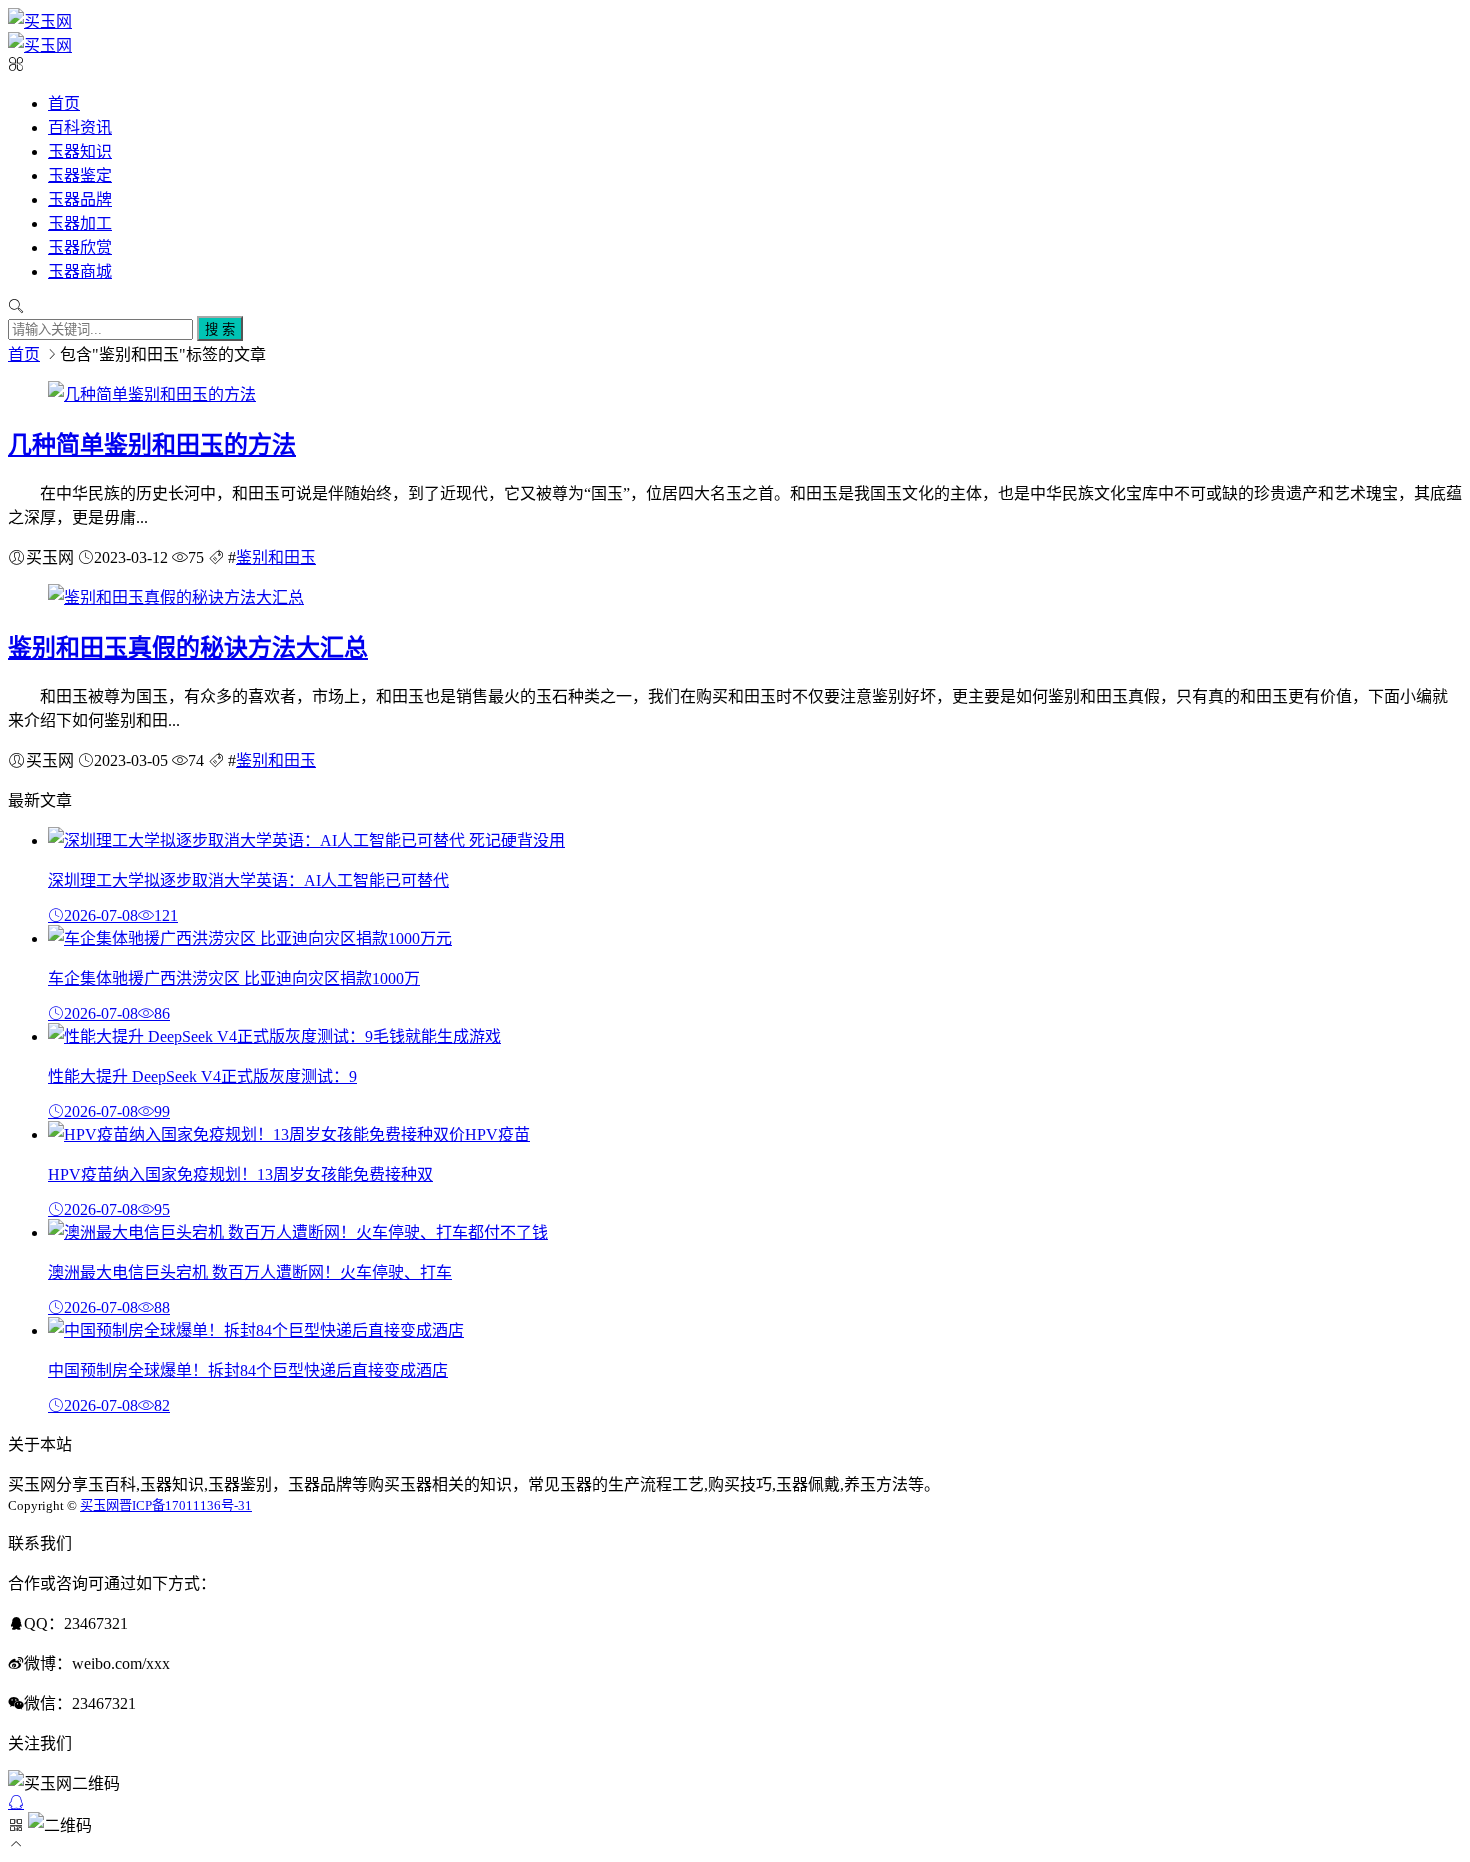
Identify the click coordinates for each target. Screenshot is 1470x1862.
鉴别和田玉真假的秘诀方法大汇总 (188, 648)
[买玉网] (40, 21)
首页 (64, 103)
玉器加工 (80, 223)
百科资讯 (80, 127)
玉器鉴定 (80, 175)
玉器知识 (80, 151)
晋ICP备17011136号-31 (185, 1505)
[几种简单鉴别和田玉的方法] (152, 394)
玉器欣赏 (80, 247)
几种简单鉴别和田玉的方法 (152, 445)
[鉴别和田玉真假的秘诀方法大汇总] (176, 597)
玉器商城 (80, 271)
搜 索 (220, 329)
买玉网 (99, 1505)
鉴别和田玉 (276, 557)
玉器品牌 (80, 199)
